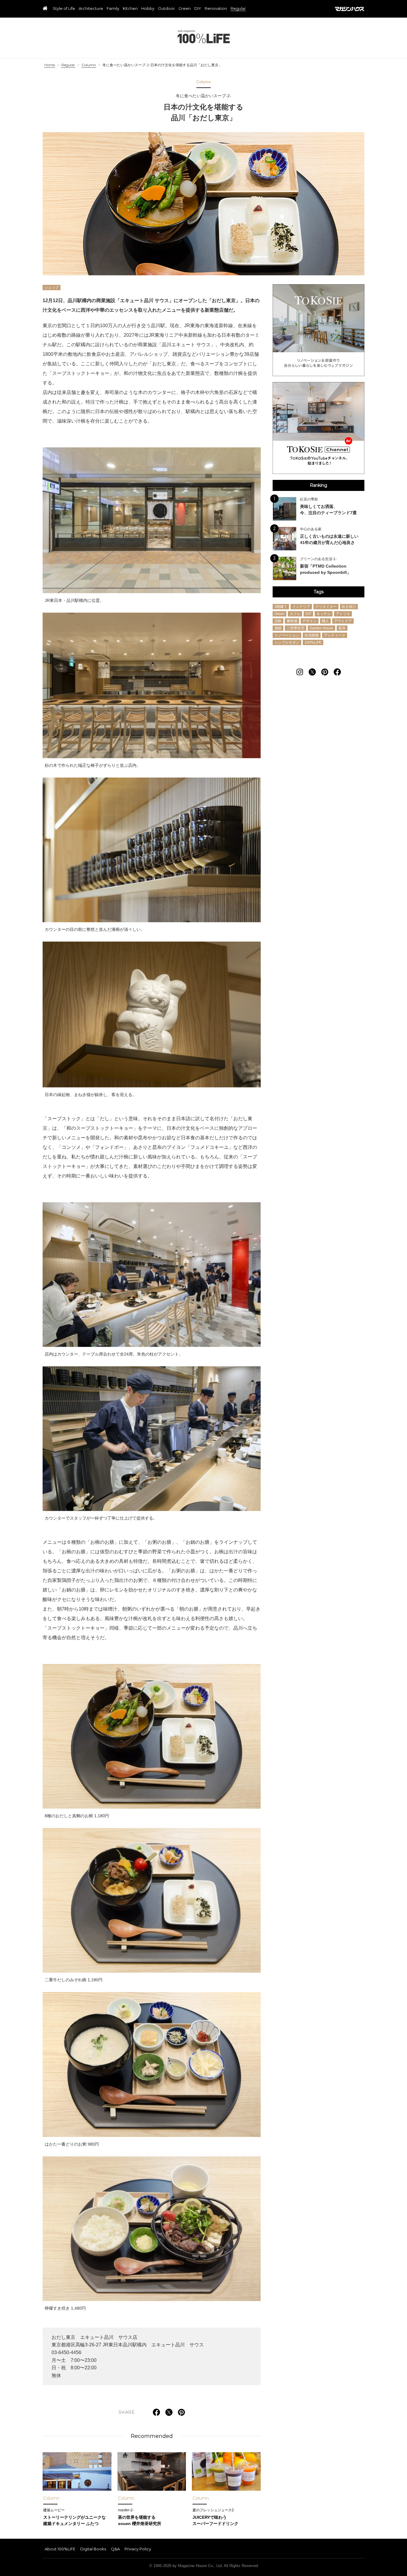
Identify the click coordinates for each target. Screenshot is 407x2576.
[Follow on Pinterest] (325, 672)
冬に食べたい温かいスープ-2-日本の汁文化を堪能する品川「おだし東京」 (162, 65)
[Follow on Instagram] (300, 672)
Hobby (148, 9)
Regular (238, 9)
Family (113, 9)
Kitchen (130, 9)
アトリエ (343, 614)
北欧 (278, 621)
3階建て (281, 607)
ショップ (52, 287)
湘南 (278, 628)
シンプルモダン (287, 642)
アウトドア (343, 621)
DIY (198, 9)
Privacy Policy (138, 2549)
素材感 (292, 621)
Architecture (91, 9)
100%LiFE (204, 37)
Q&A (115, 2549)
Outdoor (166, 9)
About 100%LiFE (60, 2549)
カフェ (295, 614)
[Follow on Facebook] (337, 672)
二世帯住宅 (296, 628)
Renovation (216, 9)
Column (89, 65)
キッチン (324, 614)
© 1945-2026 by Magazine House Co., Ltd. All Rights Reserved (204, 2566)
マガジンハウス (350, 9)
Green (185, 9)
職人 (325, 621)
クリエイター (326, 607)
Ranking (319, 485)
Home (50, 65)
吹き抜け (349, 607)
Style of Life (64, 9)
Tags (319, 592)
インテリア (301, 607)
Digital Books (93, 2549)
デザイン (310, 621)
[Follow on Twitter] (312, 672)
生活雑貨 (312, 635)
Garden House (321, 628)
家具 (342, 628)
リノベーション (287, 635)
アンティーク (335, 635)
